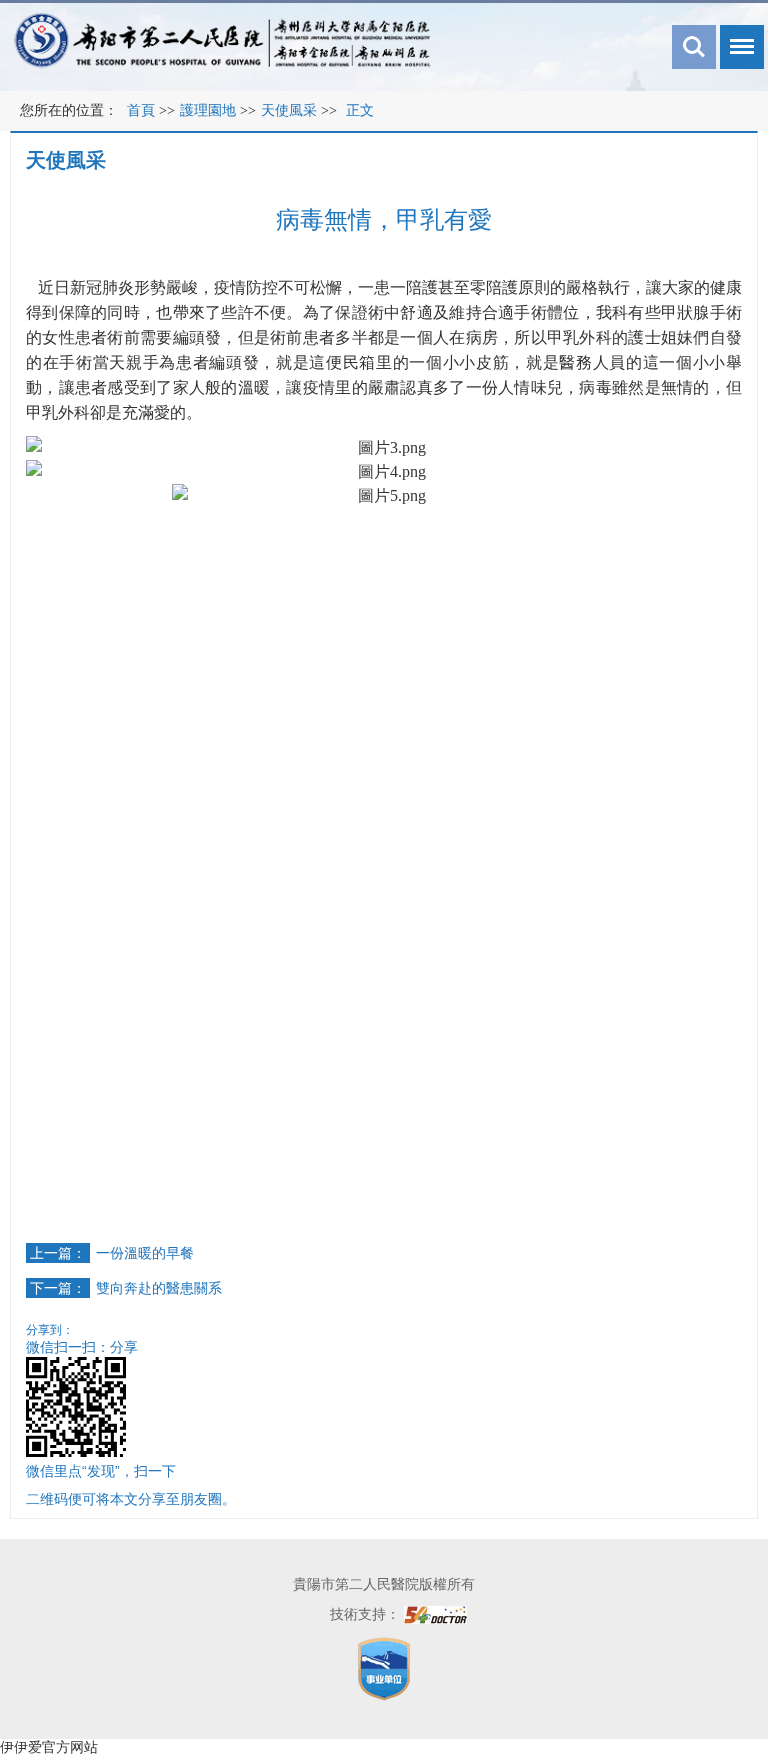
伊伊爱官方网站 (49, 1747)
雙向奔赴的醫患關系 (159, 1288)
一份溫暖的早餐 (145, 1253)
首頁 (141, 110)
